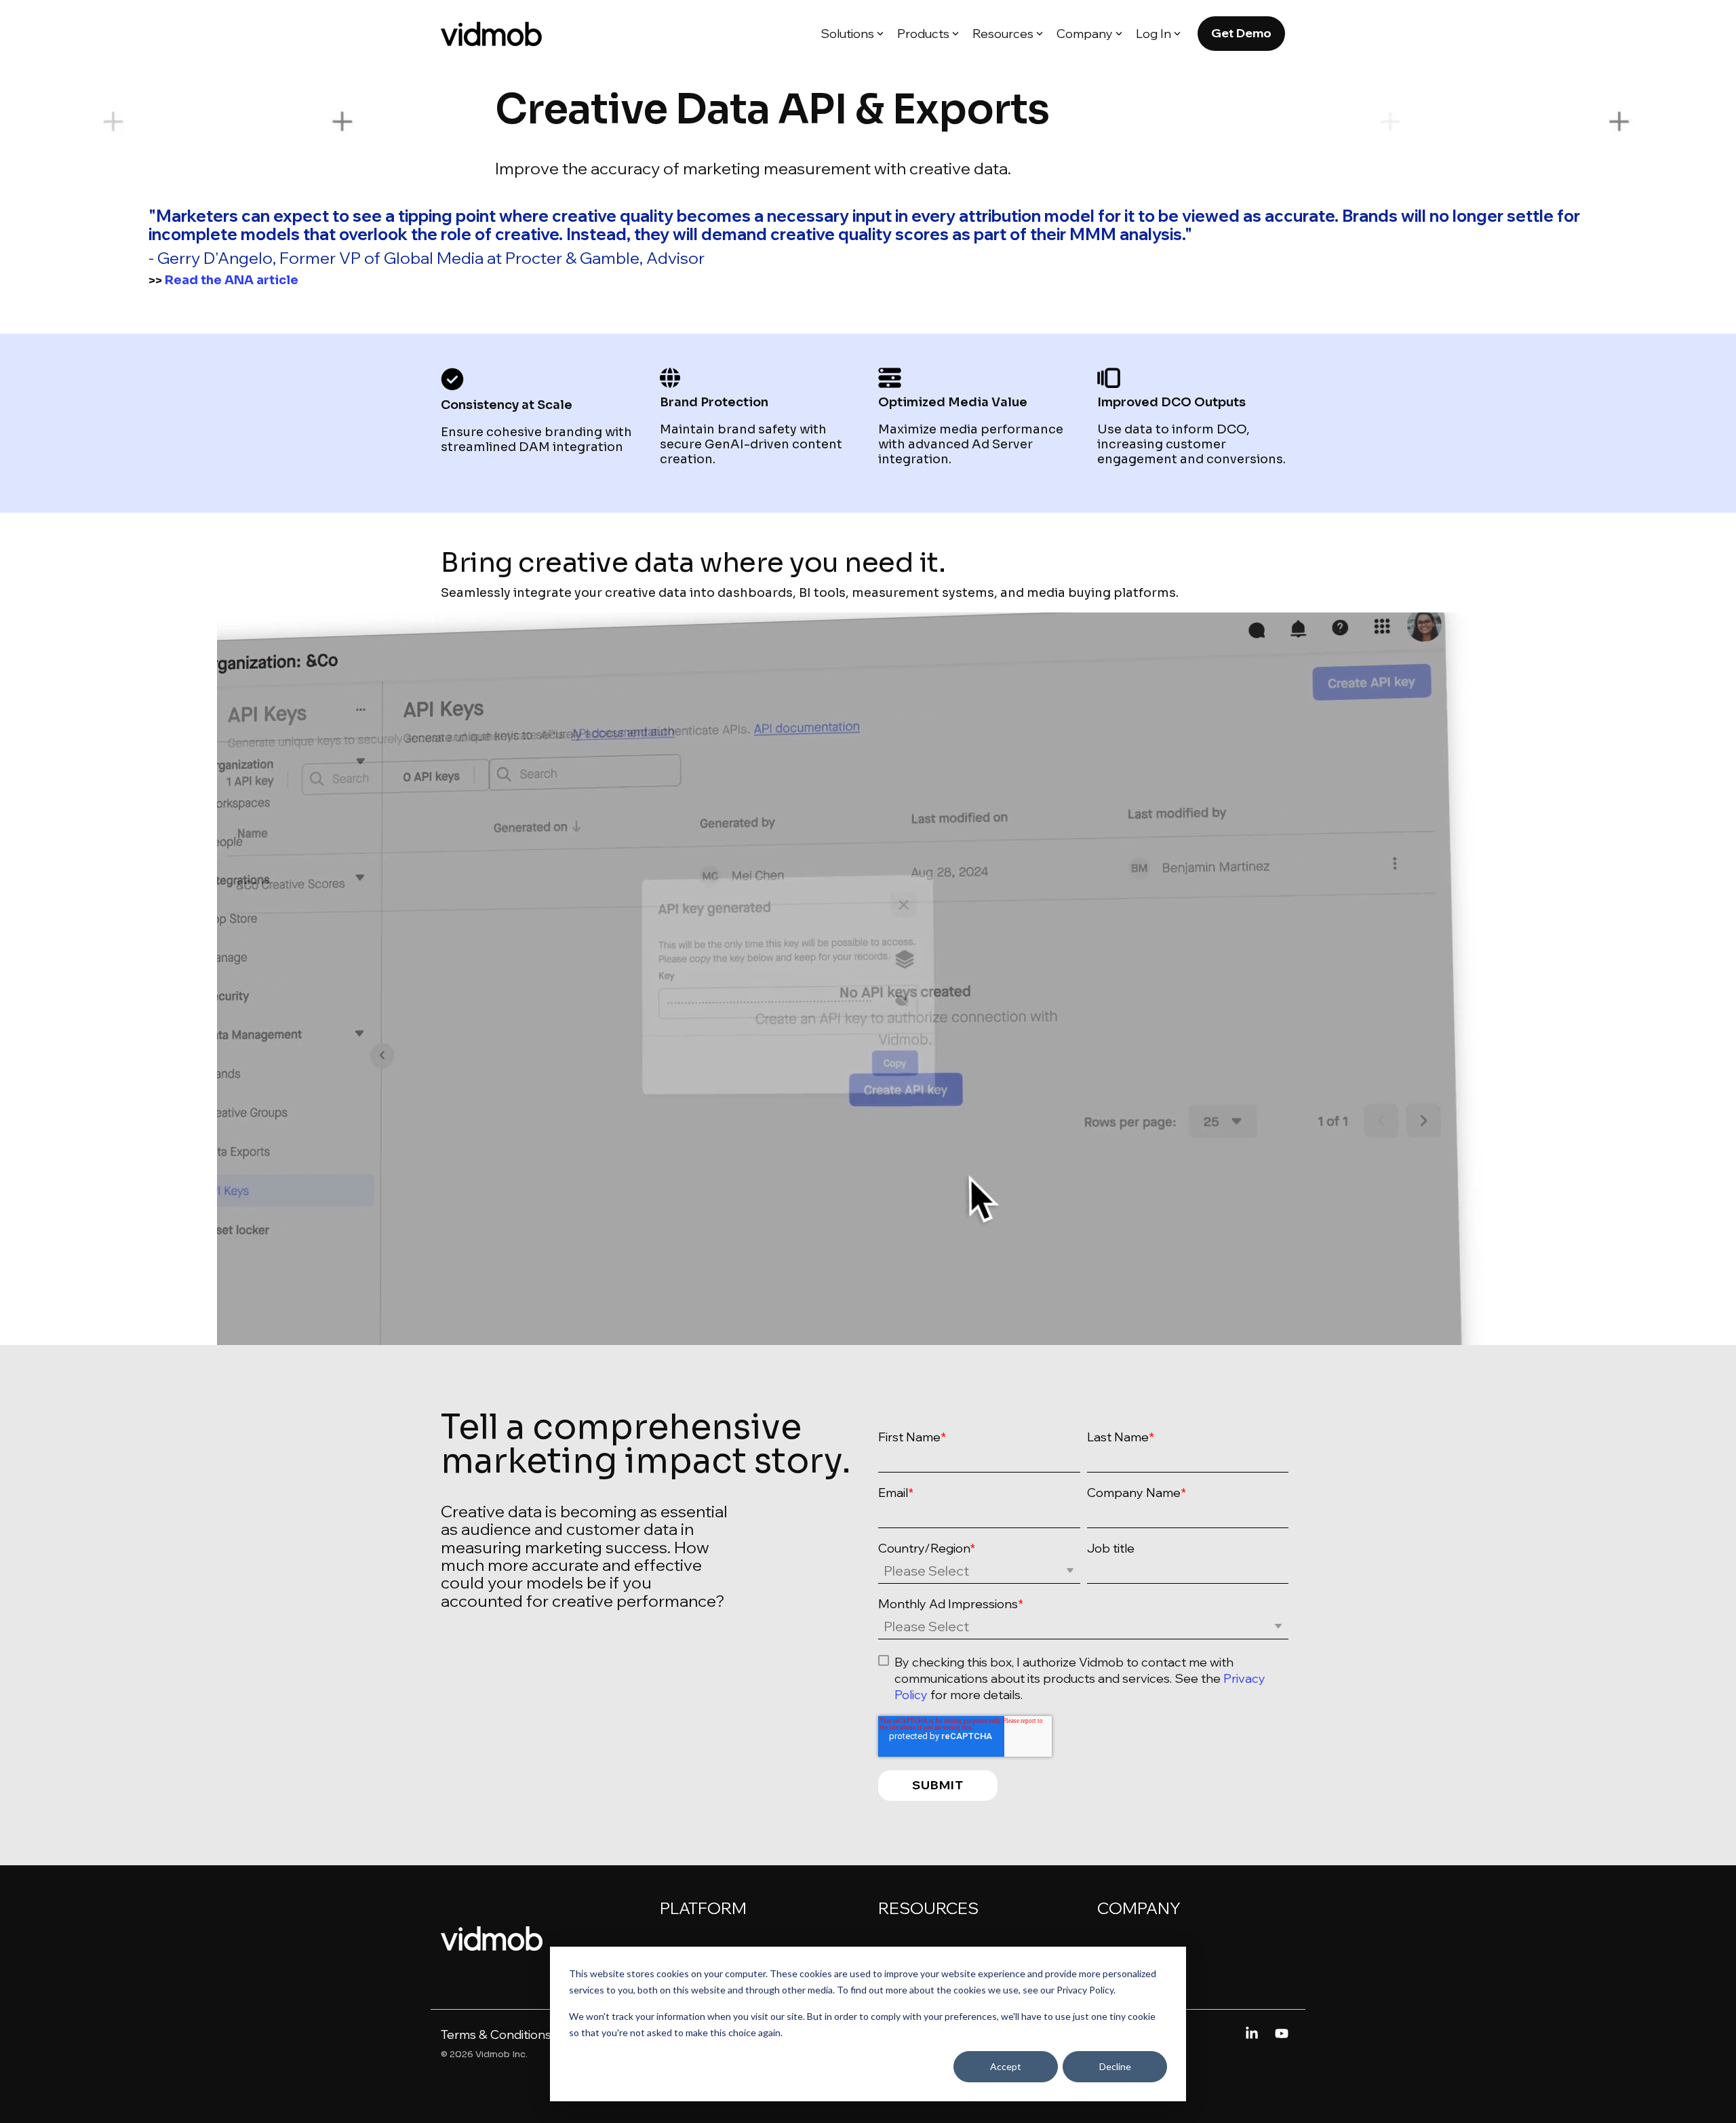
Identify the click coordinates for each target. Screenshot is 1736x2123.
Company (1085, 34)
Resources (1003, 34)
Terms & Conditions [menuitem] (496, 2034)
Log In (1153, 34)
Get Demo (1241, 33)
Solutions (847, 34)
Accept (1006, 2066)
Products (923, 34)
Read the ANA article (232, 280)
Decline (1115, 2066)
